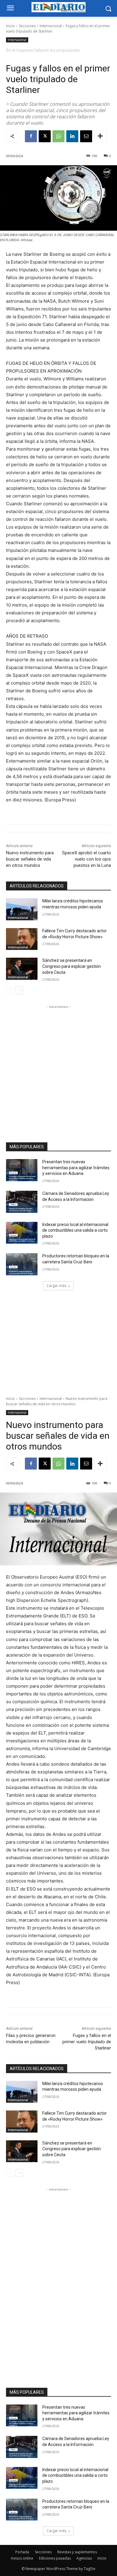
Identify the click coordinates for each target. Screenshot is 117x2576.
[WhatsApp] (58, 136)
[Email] (86, 136)
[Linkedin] (72, 136)
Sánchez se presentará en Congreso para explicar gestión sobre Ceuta (72, 966)
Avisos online (22, 2558)
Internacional (51, 26)
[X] (45, 136)
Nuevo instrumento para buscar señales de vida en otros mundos (30, 859)
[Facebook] (31, 136)
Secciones (27, 26)
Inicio (10, 26)
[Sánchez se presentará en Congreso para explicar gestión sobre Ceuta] (22, 969)
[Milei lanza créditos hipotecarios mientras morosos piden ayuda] (22, 909)
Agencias (84, 2558)
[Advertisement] (58, 1068)
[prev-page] (10, 990)
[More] (100, 136)
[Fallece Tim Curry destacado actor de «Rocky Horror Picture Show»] (22, 939)
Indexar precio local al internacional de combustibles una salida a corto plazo (75, 1230)
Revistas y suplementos (77, 2552)
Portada (22, 2552)
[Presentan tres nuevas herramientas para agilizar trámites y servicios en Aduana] (22, 1170)
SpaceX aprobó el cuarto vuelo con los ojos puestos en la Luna (87, 859)
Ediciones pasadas (55, 2558)
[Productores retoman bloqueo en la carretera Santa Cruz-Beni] (22, 1264)
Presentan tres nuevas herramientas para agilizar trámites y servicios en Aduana (76, 1168)
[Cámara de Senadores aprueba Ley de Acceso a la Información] (22, 1202)
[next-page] (19, 990)
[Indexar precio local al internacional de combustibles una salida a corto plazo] (22, 1233)
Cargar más (56, 1286)
